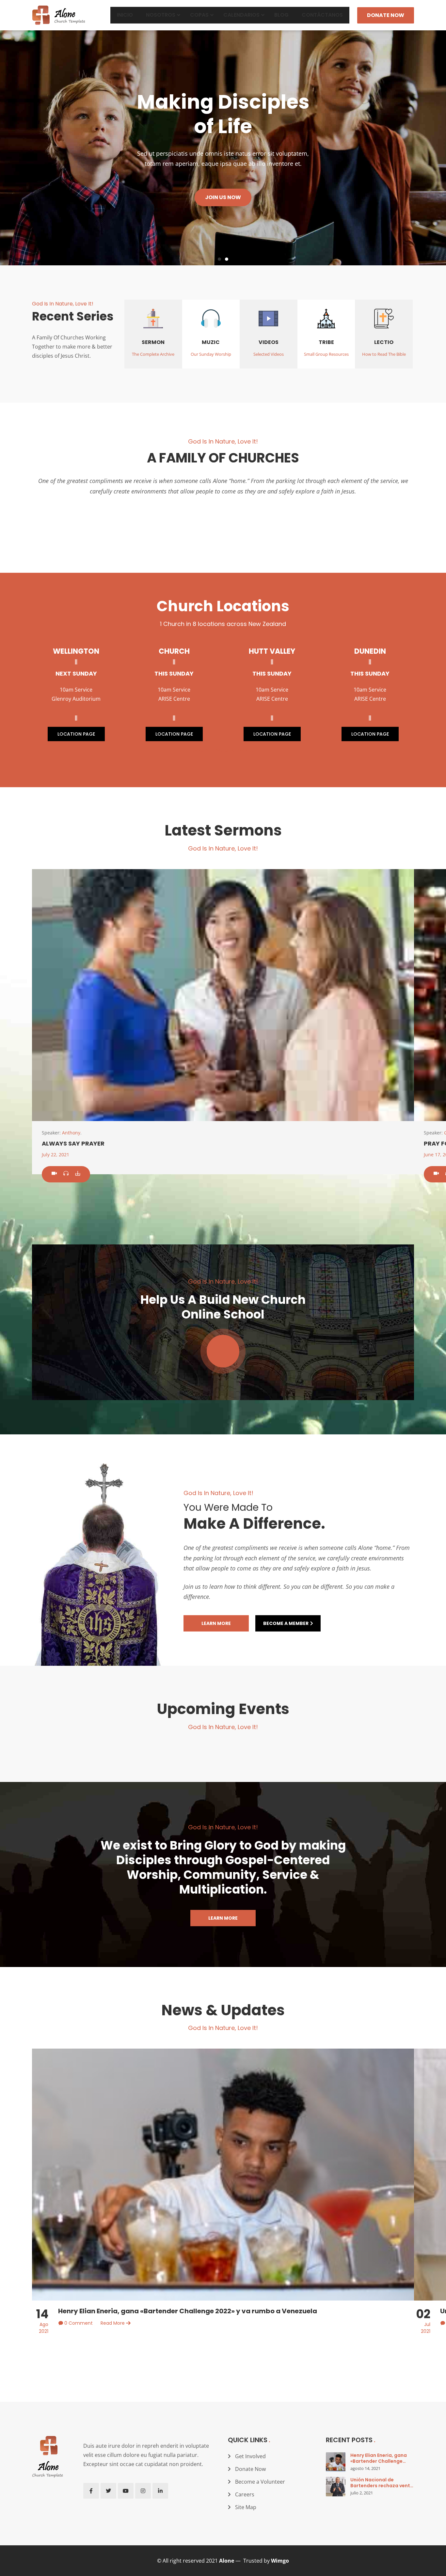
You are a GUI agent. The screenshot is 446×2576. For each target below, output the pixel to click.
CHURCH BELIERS (223, 520)
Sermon (153, 342)
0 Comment (79, 2323)
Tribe (326, 342)
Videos (269, 342)
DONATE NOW (386, 15)
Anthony (71, 1133)
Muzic (211, 342)
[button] (219, 259)
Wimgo (280, 2561)
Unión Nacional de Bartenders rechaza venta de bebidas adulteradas (382, 2485)
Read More (113, 2323)
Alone (227, 2561)
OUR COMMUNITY (92, 520)
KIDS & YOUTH (354, 520)
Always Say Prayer (73, 1143)
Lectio (384, 342)
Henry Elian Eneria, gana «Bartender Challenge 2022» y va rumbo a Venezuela (188, 2311)
